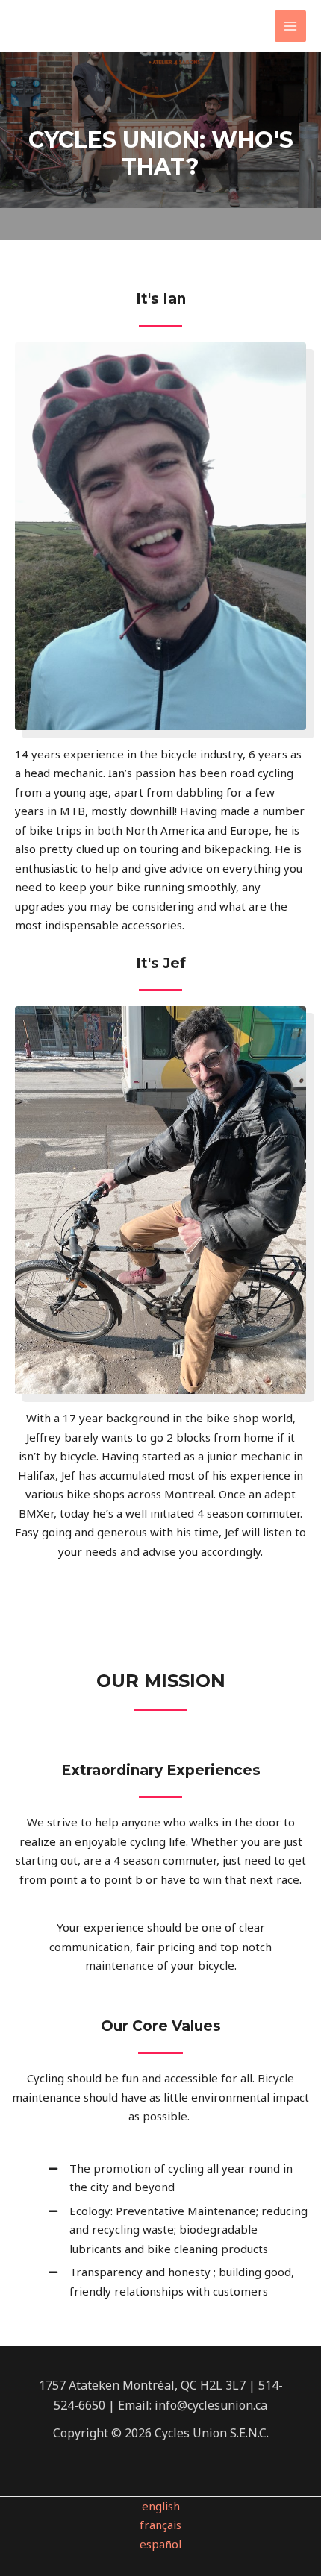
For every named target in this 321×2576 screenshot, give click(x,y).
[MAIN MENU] (291, 26)
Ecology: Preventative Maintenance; (165, 2211)
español (160, 2544)
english (161, 2506)
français (160, 2525)
